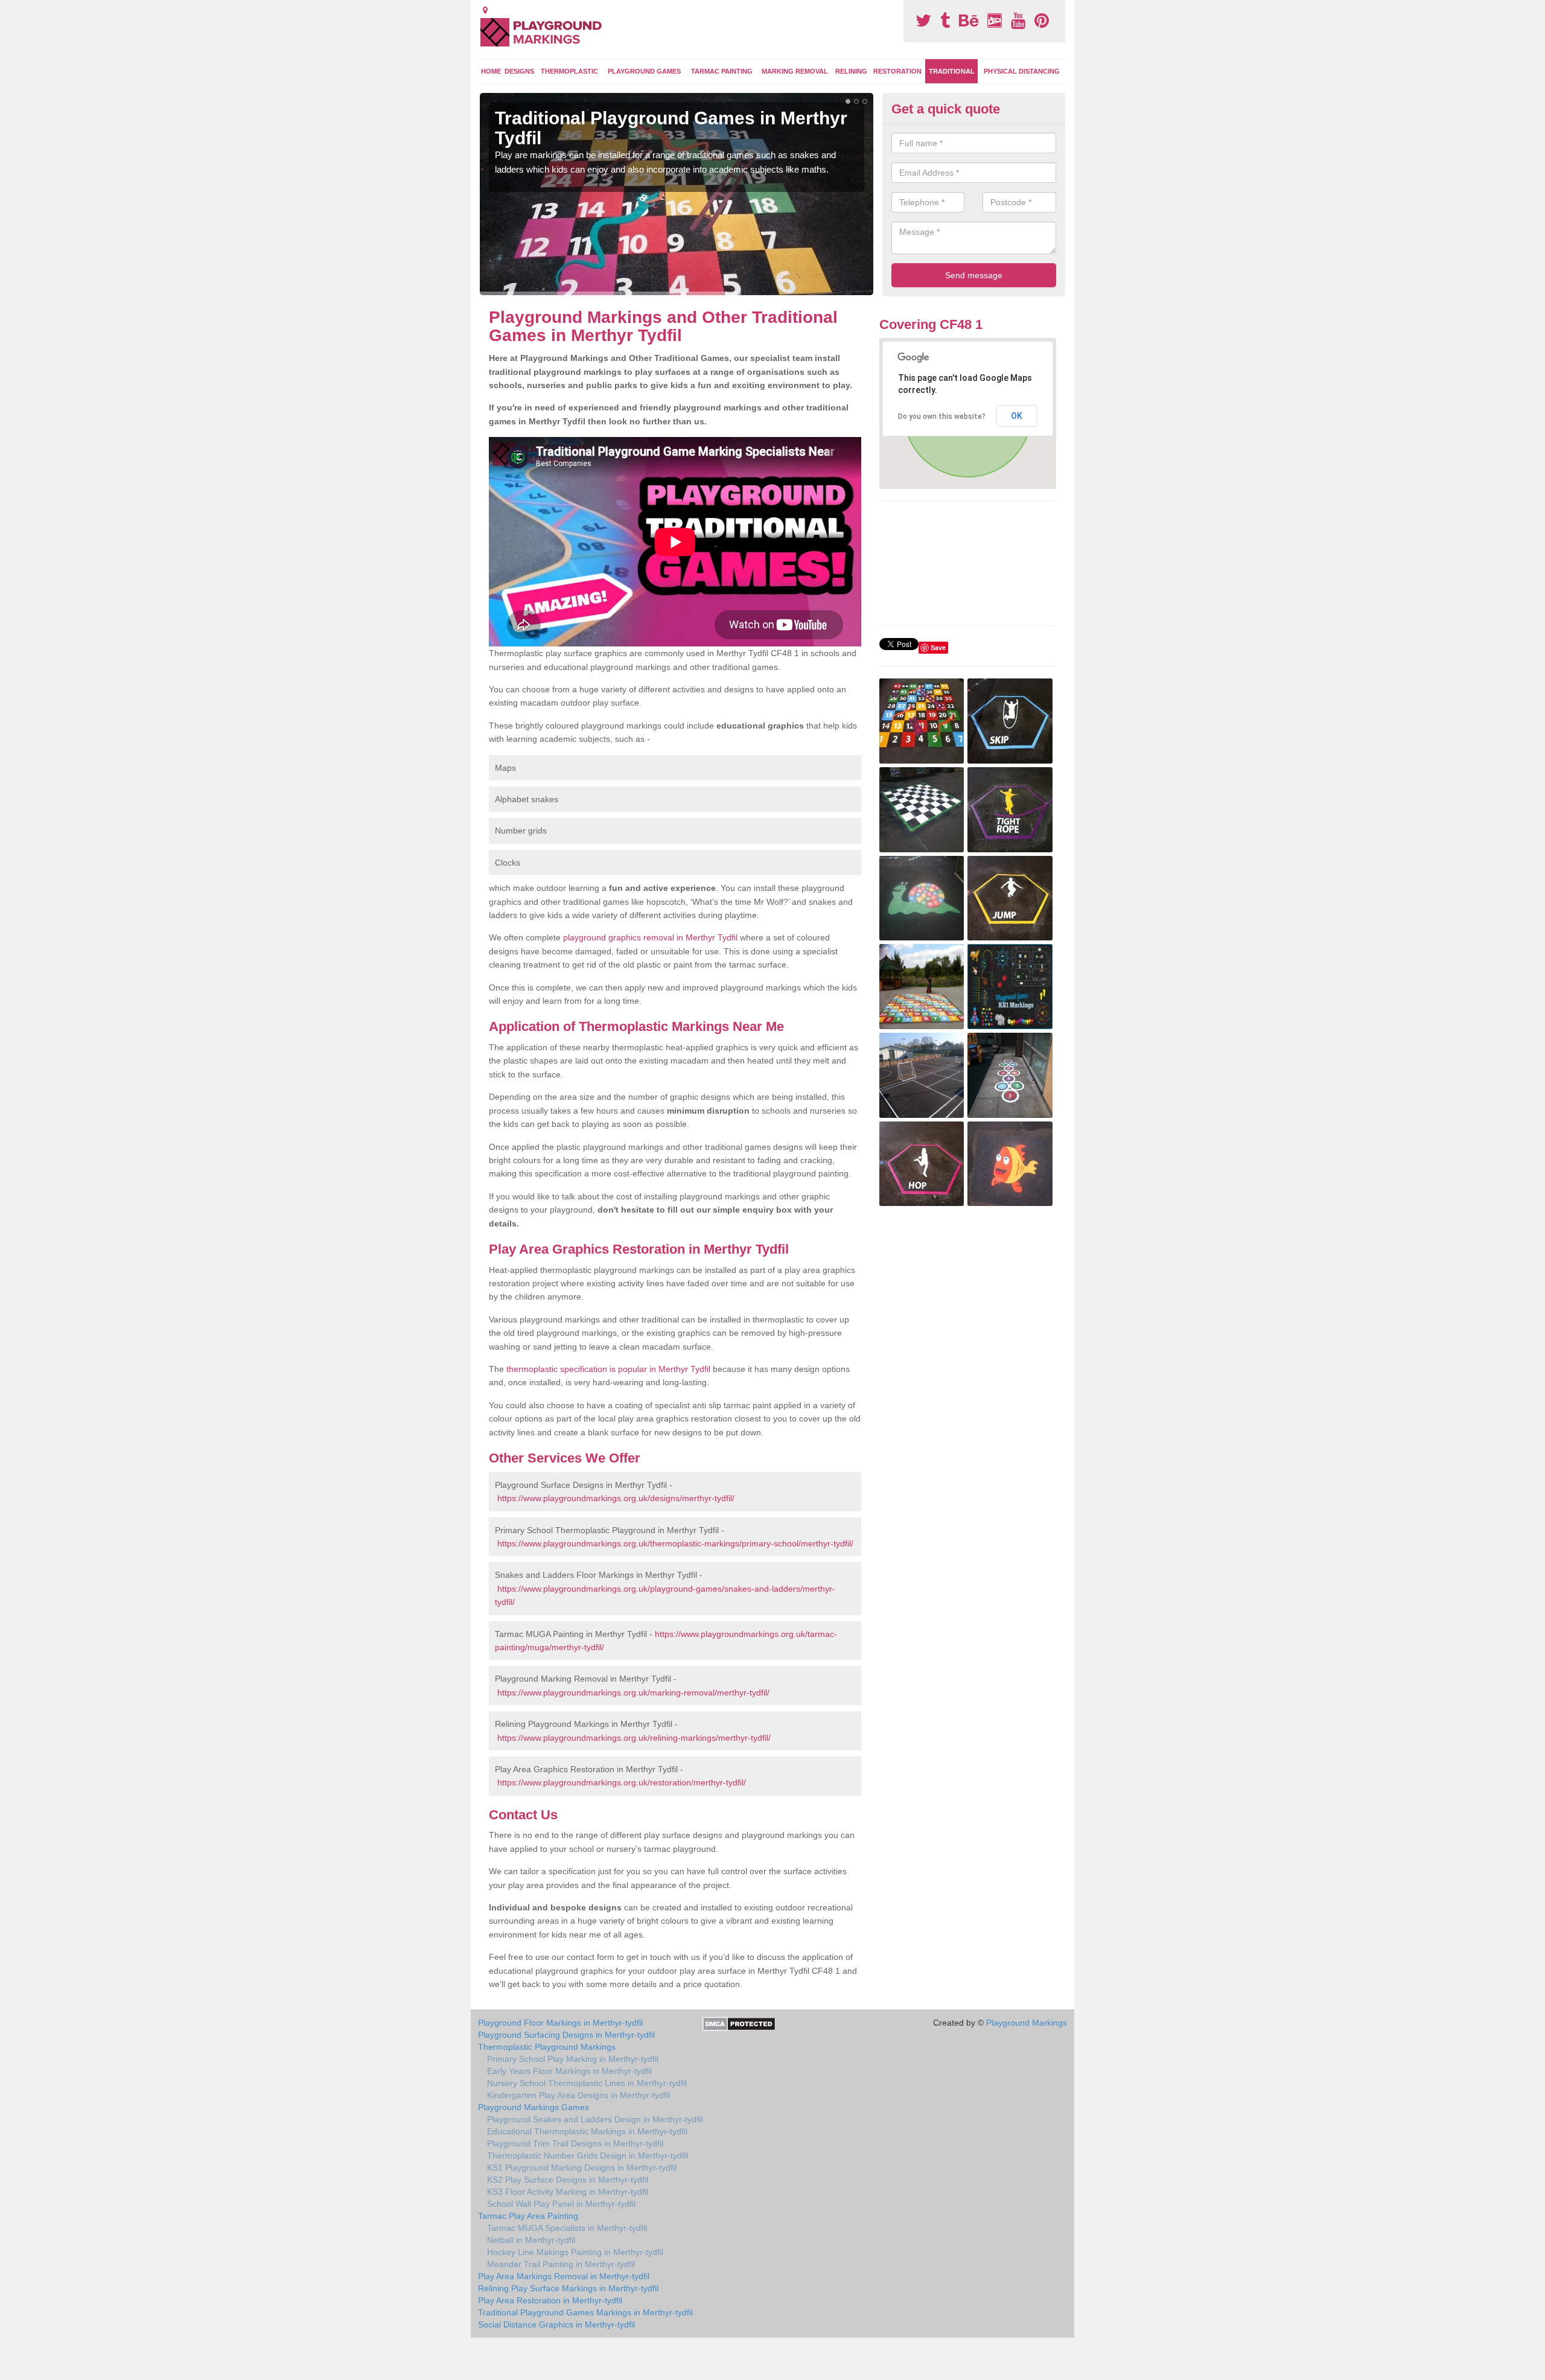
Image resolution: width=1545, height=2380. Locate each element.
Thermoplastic (569, 71)
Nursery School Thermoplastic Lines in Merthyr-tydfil (587, 2083)
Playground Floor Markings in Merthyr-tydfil (560, 2023)
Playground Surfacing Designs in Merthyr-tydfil (566, 2035)
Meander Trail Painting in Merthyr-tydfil (561, 2264)
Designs (519, 71)
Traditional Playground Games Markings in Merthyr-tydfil (585, 2312)
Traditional (952, 71)
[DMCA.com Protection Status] (739, 2023)
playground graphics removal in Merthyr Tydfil (650, 937)
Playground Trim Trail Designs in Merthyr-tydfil (575, 2143)
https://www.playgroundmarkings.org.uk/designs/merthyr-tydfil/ (616, 1498)
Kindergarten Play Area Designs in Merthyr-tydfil (578, 2095)
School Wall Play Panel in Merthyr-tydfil (561, 2204)
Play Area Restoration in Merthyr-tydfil (550, 2300)
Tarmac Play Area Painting (528, 2216)
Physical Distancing (1022, 71)
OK (1017, 416)
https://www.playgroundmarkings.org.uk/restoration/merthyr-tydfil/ (622, 1782)
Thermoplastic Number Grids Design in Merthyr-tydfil (588, 2155)
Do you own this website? (942, 416)
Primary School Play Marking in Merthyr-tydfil (573, 2059)
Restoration (897, 71)
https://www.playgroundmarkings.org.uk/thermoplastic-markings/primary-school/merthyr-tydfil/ (675, 1543)
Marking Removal (795, 71)
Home (491, 71)
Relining (851, 71)
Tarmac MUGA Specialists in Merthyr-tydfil (567, 2228)
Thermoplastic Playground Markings (547, 2047)
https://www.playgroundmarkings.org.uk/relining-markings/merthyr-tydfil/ (634, 1738)
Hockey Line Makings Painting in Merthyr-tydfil (575, 2252)
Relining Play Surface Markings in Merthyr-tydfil (568, 2288)
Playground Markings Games (534, 2107)
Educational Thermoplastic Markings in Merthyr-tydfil (587, 2131)
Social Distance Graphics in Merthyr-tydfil (556, 2324)
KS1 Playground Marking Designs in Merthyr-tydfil (582, 2168)
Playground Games (644, 71)
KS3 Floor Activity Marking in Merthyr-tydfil (568, 2192)
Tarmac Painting (722, 71)
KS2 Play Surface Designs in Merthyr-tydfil (568, 2180)
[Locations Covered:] (485, 10)
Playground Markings (1027, 2023)
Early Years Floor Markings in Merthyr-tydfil (569, 2071)
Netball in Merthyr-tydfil (531, 2240)
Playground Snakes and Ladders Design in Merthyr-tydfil (595, 2119)
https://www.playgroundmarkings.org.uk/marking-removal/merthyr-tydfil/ (633, 1692)
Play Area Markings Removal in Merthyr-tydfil (564, 2276)
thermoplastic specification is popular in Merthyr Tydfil (608, 1369)
